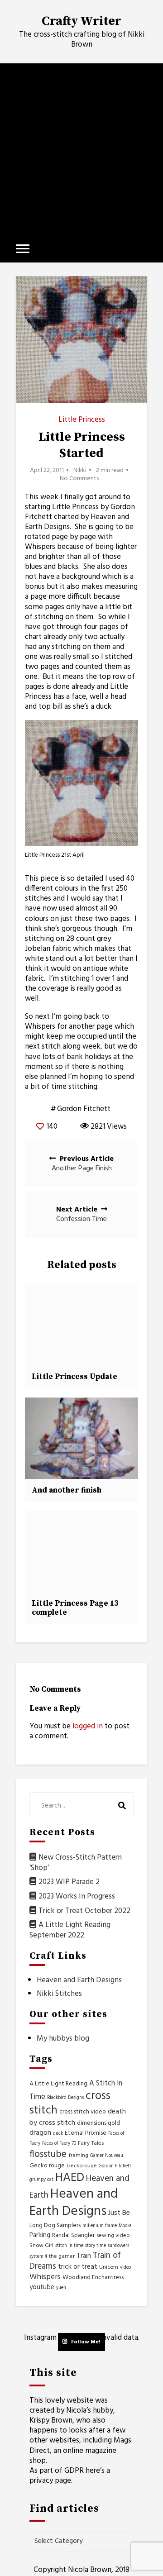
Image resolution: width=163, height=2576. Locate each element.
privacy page (50, 2481)
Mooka (125, 2226)
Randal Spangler (73, 2235)
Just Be (119, 2213)
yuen (61, 2288)
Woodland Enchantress (93, 2278)
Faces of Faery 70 (59, 2144)
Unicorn (109, 2267)
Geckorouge (82, 2166)
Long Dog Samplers (55, 2225)
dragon (40, 2133)
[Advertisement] (81, 149)
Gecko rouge (47, 2166)
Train (84, 2256)
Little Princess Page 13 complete (75, 1608)
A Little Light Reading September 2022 (70, 1930)
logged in (88, 1726)
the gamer (62, 2256)
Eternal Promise (86, 2133)
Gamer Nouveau (107, 2156)
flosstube (48, 2154)
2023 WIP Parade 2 (69, 1882)
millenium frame (100, 2226)
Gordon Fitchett (84, 1109)
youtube (42, 2287)
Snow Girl (41, 2246)
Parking (40, 2235)
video (125, 2268)
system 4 (38, 2257)
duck (58, 2134)
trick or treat (78, 2267)
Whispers (45, 2277)
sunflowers (118, 2246)
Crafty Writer (81, 21)
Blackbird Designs (65, 2098)
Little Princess (82, 420)
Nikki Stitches (59, 1994)
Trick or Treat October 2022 (84, 1911)
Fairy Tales (91, 2143)
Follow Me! (86, 2342)
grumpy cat (41, 2180)
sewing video (113, 2236)
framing (78, 2156)
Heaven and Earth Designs (79, 1980)
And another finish (67, 1490)
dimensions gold (98, 2123)
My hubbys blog (63, 2039)
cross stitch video (83, 2112)
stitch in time (69, 2246)
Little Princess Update (74, 1377)
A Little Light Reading (58, 2084)
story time (96, 2246)
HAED (70, 2178)
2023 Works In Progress (77, 1896)
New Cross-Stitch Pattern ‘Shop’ (76, 1863)
